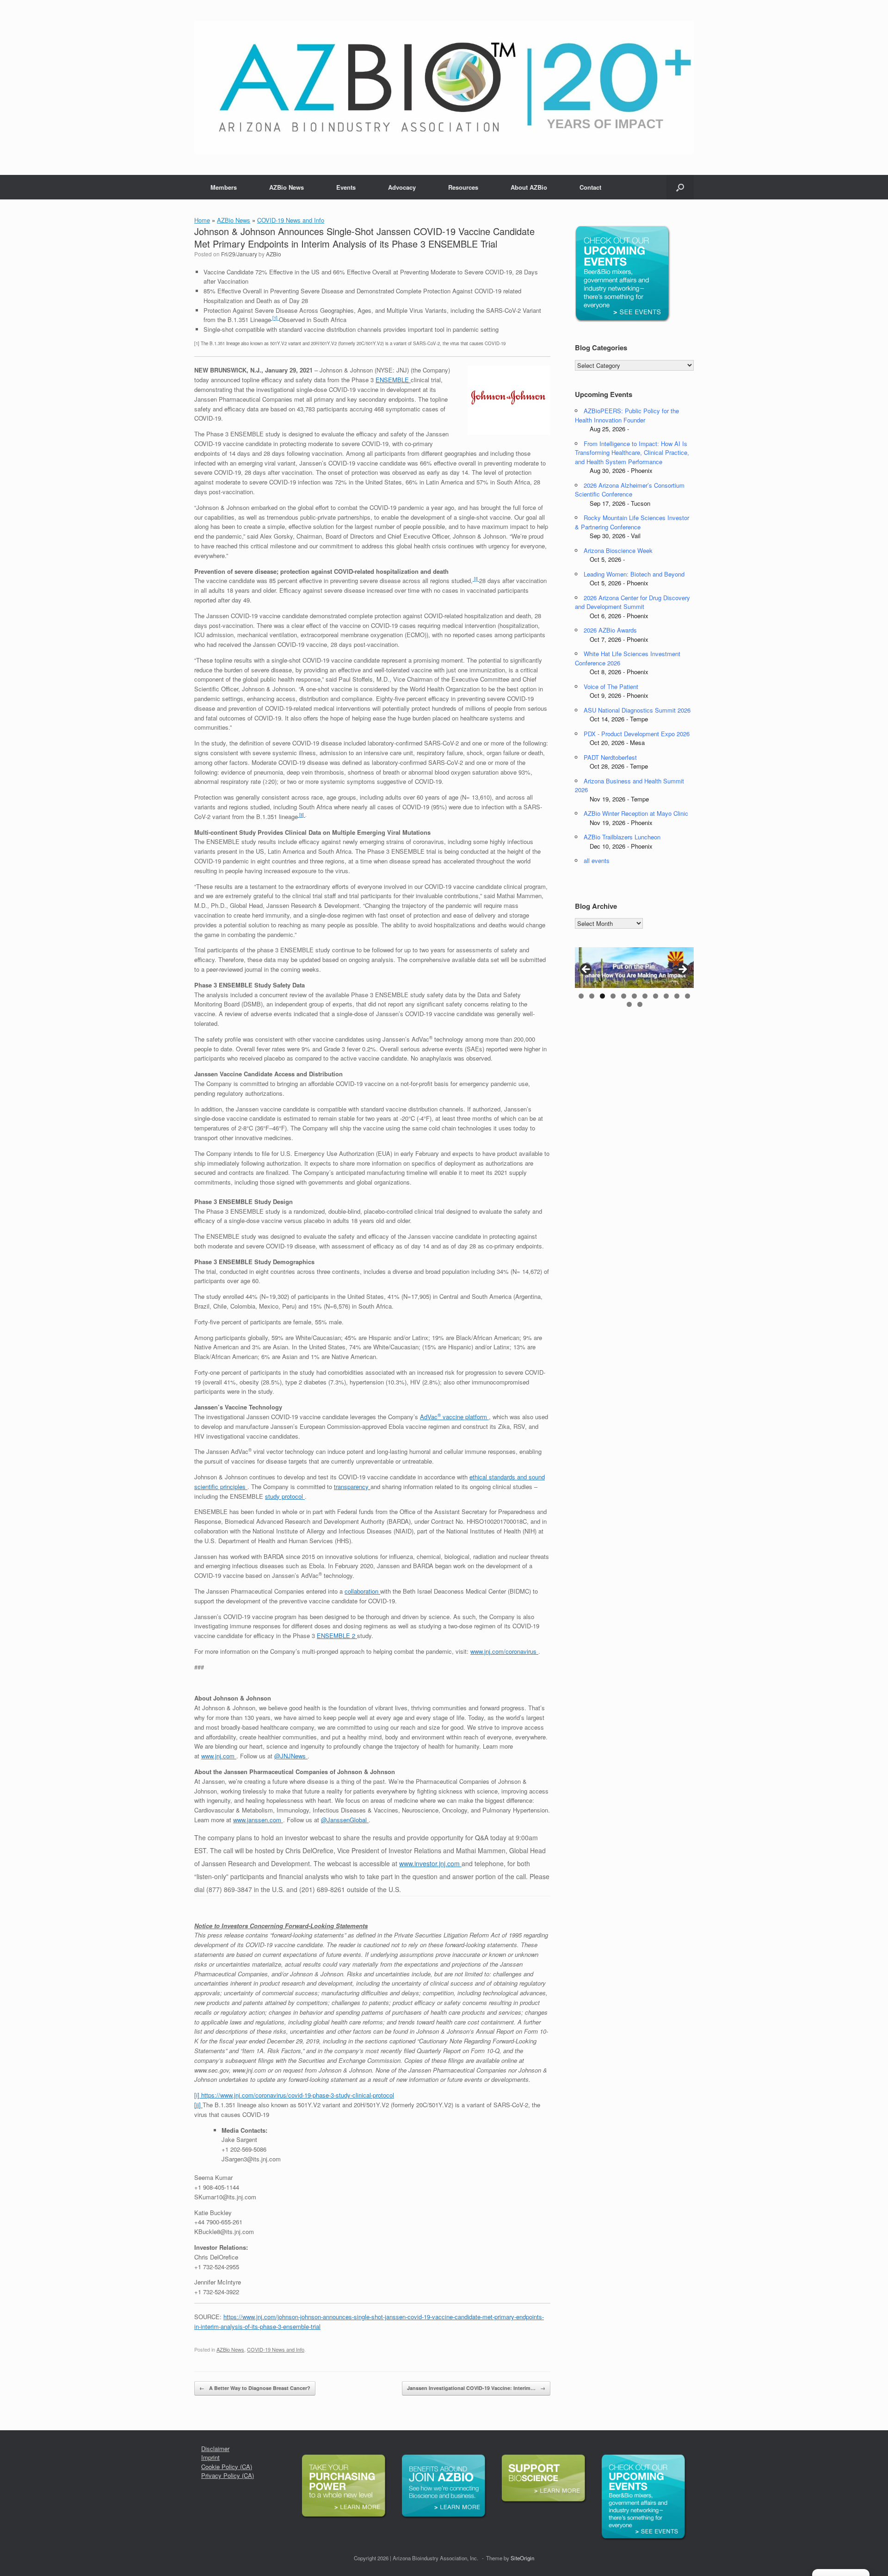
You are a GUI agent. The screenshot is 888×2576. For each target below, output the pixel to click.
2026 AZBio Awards (610, 630)
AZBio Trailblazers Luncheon (622, 837)
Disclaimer (215, 2449)
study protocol (285, 1496)
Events (346, 187)
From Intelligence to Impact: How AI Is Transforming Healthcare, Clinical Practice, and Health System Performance (632, 453)
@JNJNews (291, 1756)
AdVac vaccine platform (454, 1417)
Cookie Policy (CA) (227, 2467)
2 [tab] (592, 996)
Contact (590, 187)
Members (224, 187)
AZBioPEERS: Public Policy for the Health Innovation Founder (627, 415)
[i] (476, 579)
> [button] (682, 970)
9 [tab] (666, 996)
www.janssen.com (258, 1820)
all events (597, 860)
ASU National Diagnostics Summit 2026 (637, 710)
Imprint (210, 2457)
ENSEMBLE (393, 380)
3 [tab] (602, 996)
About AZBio (529, 187)
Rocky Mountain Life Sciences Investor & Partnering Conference (632, 522)
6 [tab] (634, 996)
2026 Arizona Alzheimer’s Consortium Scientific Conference (630, 490)
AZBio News (287, 187)
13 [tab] (640, 1004)
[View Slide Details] (634, 968)
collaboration (362, 1591)
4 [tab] (613, 996)
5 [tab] (624, 996)
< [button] (586, 970)
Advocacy (402, 187)
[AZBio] (444, 87)
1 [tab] (581, 996)
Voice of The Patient (611, 686)
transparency (352, 1487)
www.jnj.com (219, 1756)
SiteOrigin (522, 2558)
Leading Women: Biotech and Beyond (634, 574)
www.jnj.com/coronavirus (504, 1651)
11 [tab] (688, 996)
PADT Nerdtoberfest (610, 757)
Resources (463, 187)
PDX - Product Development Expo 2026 (637, 734)
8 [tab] (656, 996)
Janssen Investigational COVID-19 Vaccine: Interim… (476, 2388)
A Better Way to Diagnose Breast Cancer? (255, 2388)
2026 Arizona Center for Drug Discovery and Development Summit (632, 602)
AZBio (274, 254)
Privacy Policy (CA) (228, 2475)
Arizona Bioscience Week (618, 550)
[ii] (302, 815)
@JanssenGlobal (345, 1820)
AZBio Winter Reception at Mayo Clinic (636, 813)
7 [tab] (645, 996)
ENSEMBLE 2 (337, 1636)
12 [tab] (629, 1004)
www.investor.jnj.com (430, 1863)
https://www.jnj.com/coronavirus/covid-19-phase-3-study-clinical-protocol (298, 2095)
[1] (275, 318)
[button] (680, 187)
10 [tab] (677, 996)
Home (202, 220)
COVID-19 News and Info (291, 220)
